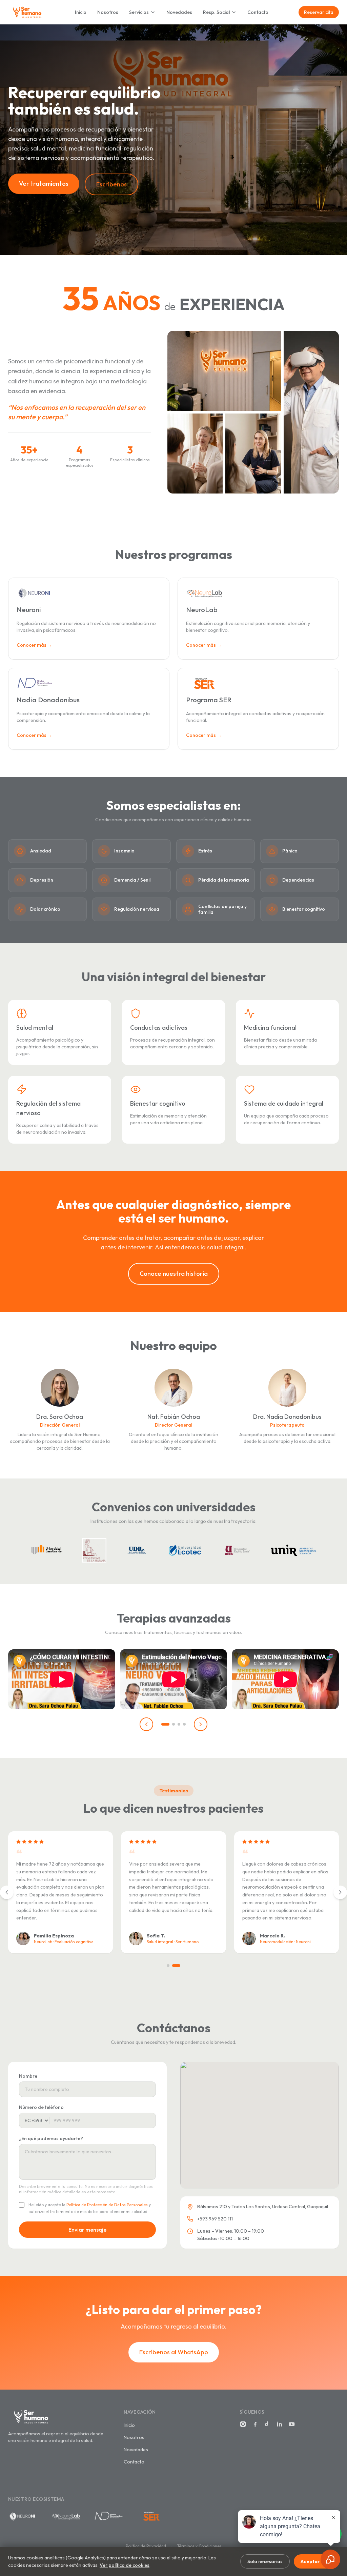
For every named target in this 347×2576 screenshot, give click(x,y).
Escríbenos (111, 184)
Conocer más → (34, 645)
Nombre (28, 2076)
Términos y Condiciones (199, 2546)
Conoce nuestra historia (174, 1274)
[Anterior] (146, 1724)
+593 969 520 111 (215, 2219)
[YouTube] (292, 2424)
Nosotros (108, 12)
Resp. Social (216, 12)
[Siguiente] (201, 1724)
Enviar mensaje (87, 2230)
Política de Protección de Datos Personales (107, 2205)
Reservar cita (319, 12)
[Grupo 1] (168, 1966)
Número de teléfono (41, 2107)
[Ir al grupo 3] (179, 1724)
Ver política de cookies (125, 2565)
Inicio (81, 12)
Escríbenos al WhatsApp (174, 2352)
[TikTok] (267, 2424)
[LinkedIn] (280, 2424)
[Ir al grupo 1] (165, 1724)
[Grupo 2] (176, 1966)
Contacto (258, 12)
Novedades (179, 12)
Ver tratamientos (44, 184)
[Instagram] (243, 2424)
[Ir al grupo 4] (184, 1724)
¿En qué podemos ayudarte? (51, 2138)
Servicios (139, 12)
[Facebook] (255, 2424)
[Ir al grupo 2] (173, 1724)
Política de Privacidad (146, 2546)
